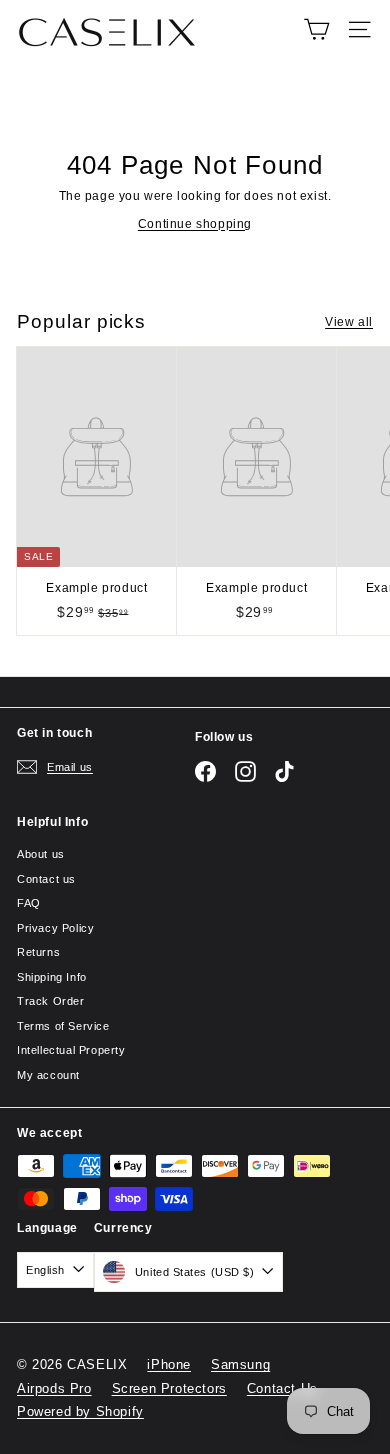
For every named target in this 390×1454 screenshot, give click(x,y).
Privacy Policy (55, 928)
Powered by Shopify (80, 1411)
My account (48, 1075)
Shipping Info (52, 977)
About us (41, 854)
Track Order (51, 1001)
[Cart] (316, 29)
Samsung (240, 1364)
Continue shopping (195, 224)
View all (349, 322)
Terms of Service (63, 1026)
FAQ (29, 903)
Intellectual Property (71, 1050)
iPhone (169, 1364)
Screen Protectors (169, 1388)
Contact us (46, 879)
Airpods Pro (54, 1388)
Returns (38, 952)
